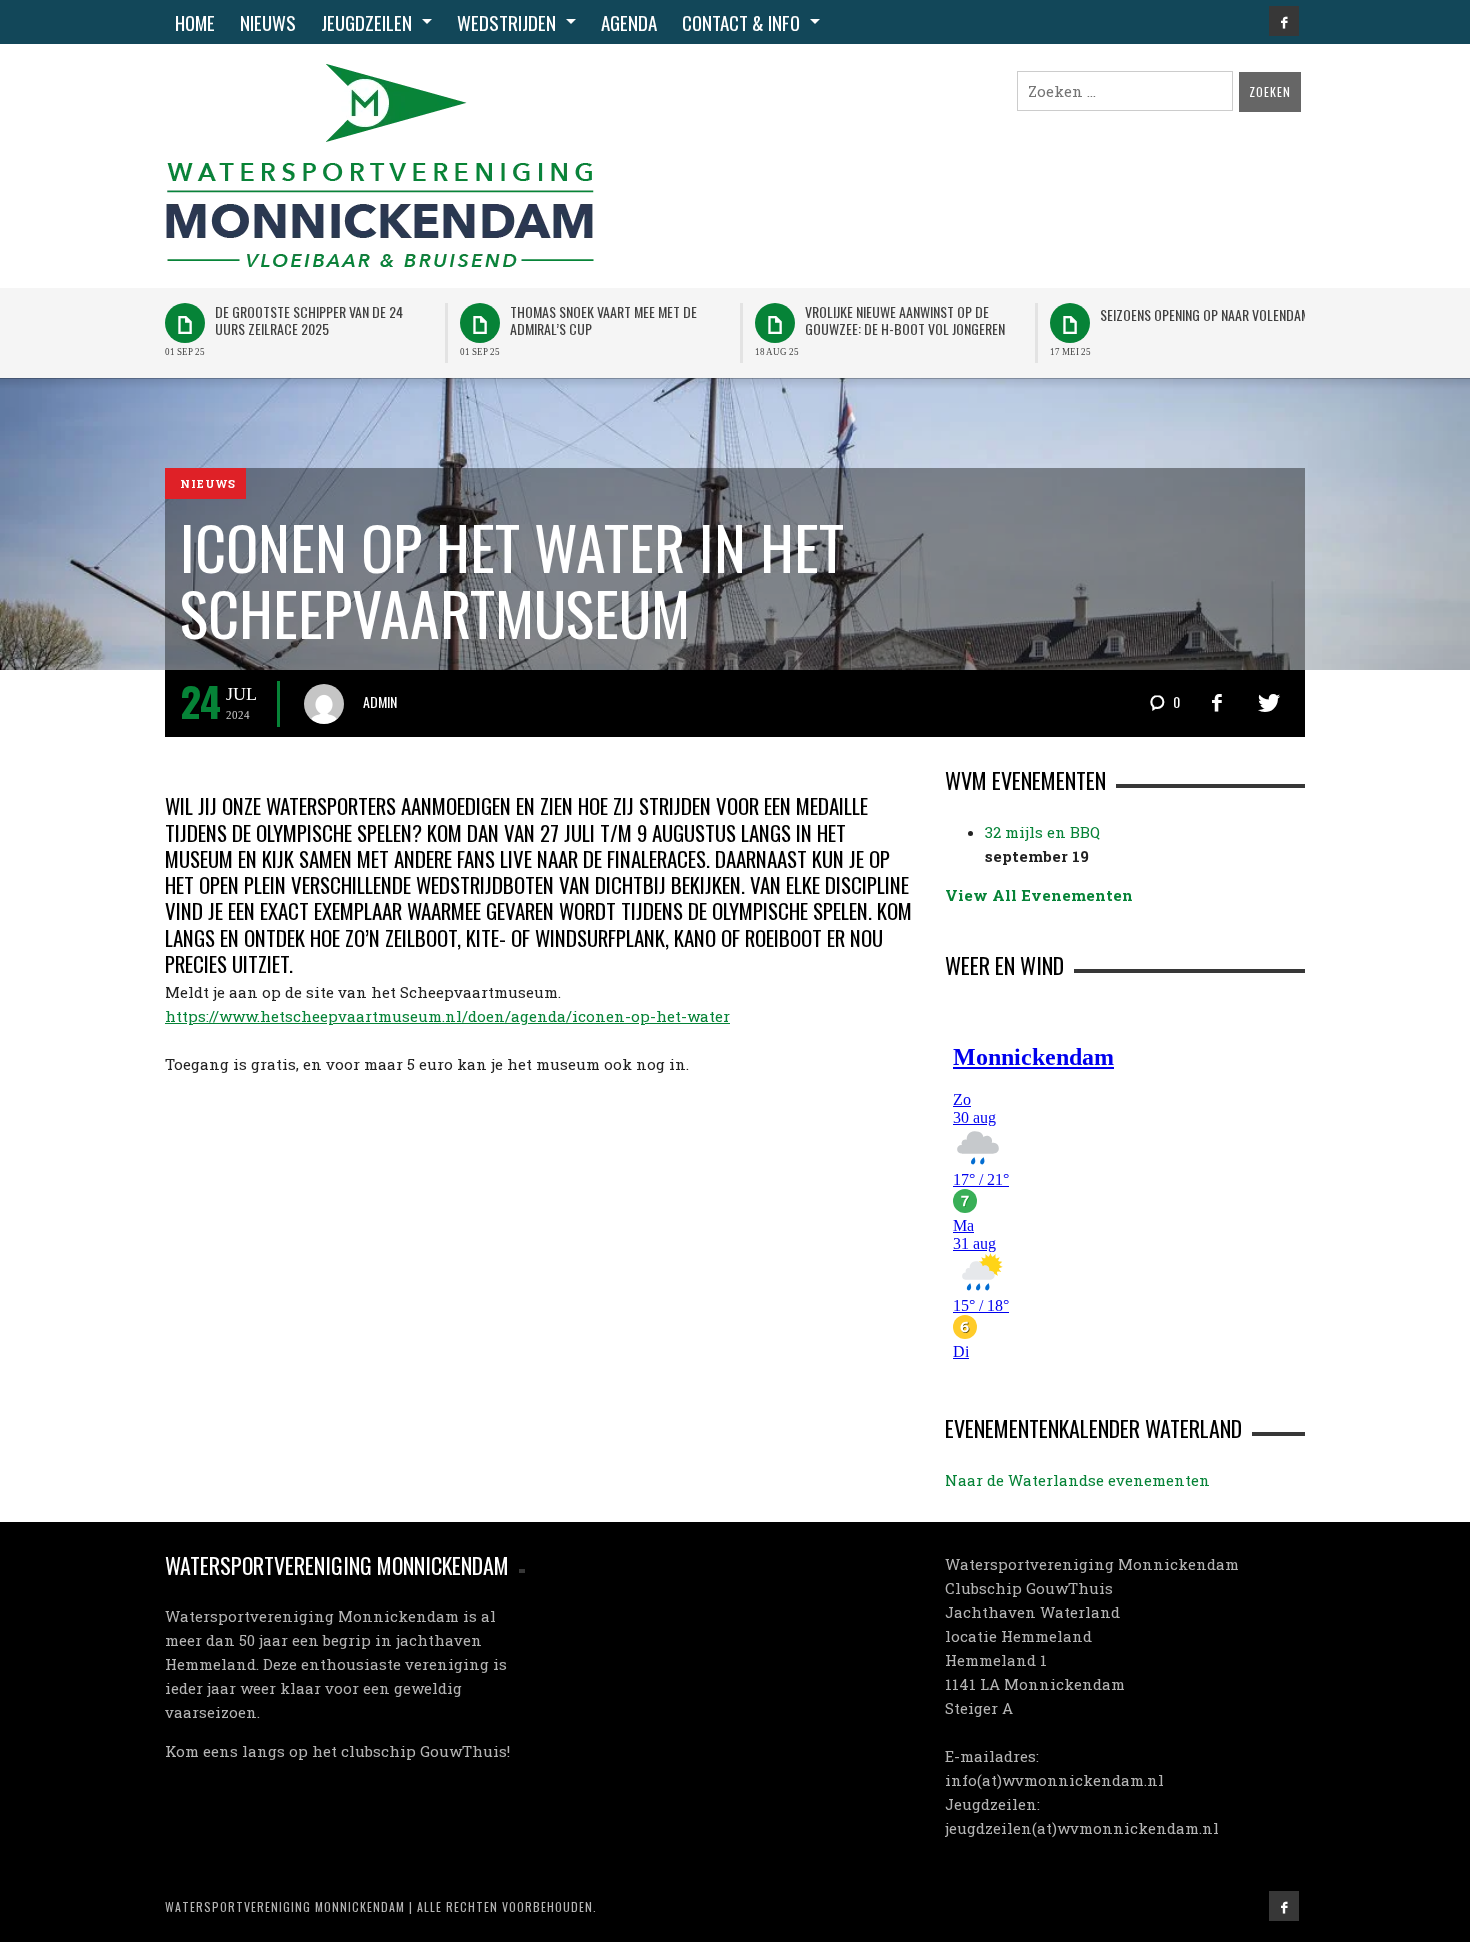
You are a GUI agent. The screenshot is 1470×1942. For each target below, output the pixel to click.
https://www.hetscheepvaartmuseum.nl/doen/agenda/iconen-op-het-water (447, 1016)
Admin (380, 701)
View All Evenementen (1039, 895)
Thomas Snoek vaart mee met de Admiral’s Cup (603, 320)
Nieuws (208, 484)
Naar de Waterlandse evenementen (1077, 1480)
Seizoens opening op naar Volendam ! (1208, 314)
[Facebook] (1284, 21)
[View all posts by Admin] (331, 704)
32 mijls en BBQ (1042, 832)
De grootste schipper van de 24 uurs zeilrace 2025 (309, 320)
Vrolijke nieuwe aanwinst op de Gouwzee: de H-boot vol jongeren (905, 320)
